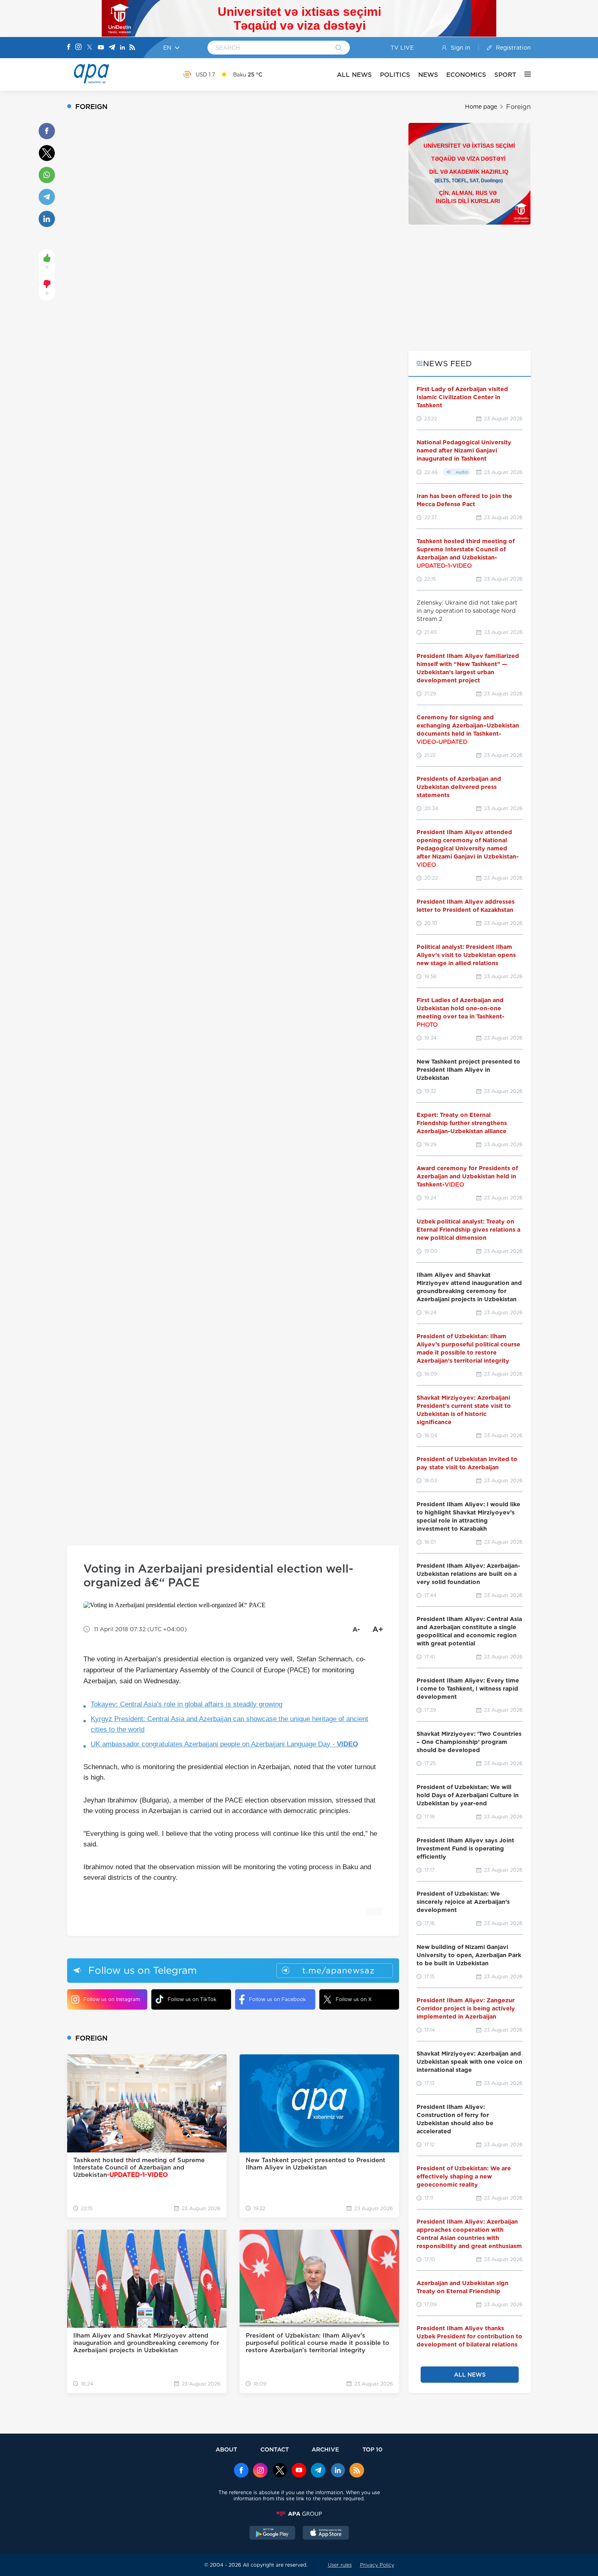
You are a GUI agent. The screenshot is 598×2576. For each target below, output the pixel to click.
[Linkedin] (122, 48)
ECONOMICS (466, 75)
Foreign (518, 107)
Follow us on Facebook (277, 1999)
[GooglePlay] (273, 2534)
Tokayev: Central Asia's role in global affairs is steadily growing (187, 1704)
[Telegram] (112, 48)
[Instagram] (79, 48)
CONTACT (275, 2449)
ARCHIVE (325, 2449)
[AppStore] (326, 2534)
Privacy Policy (377, 2565)
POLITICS (395, 75)
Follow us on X (354, 1999)
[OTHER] (524, 74)
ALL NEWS (354, 75)
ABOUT (226, 2449)
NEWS (428, 75)
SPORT (505, 75)
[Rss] (132, 48)
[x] (280, 2471)
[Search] (339, 48)
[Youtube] (101, 48)
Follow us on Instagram (112, 1999)
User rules (340, 2565)
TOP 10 (372, 2449)
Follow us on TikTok (192, 1999)
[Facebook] (69, 48)
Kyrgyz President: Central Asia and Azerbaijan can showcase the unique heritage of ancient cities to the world (229, 1724)
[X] (89, 48)
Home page (481, 107)
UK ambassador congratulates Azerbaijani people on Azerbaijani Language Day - (224, 1744)
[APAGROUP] (299, 2514)
